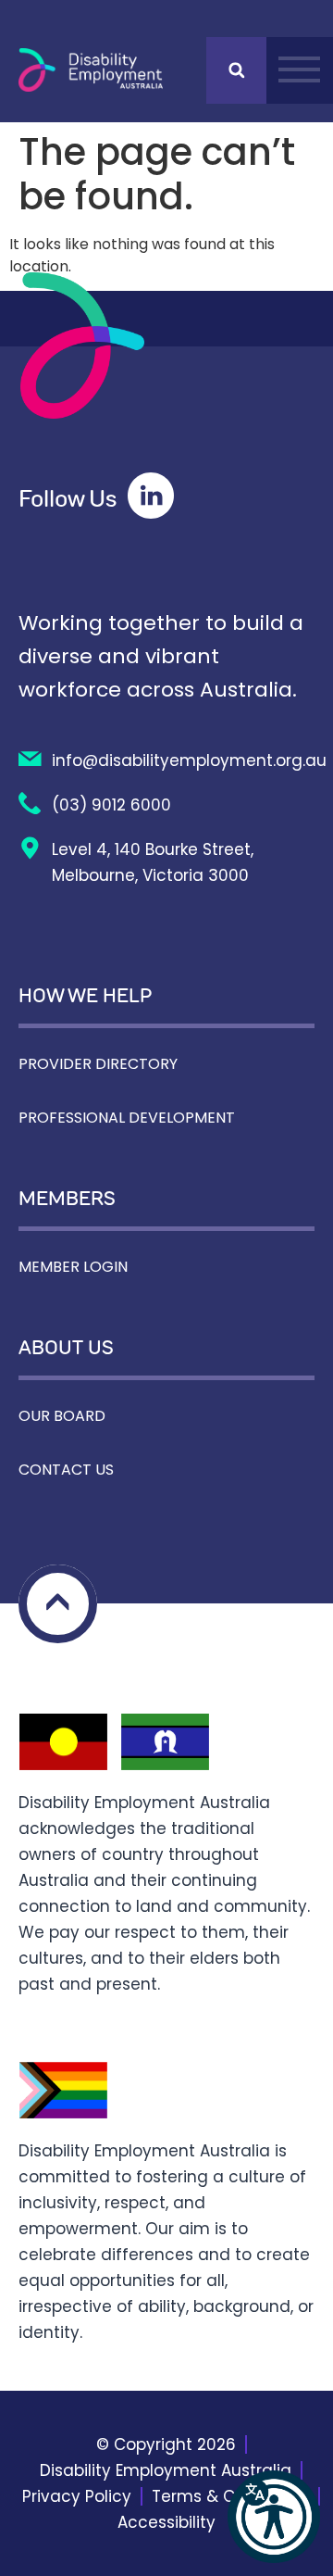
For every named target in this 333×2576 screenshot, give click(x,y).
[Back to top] (58, 1604)
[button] (274, 2517)
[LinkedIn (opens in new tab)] (151, 496)
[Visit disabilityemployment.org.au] (91, 70)
